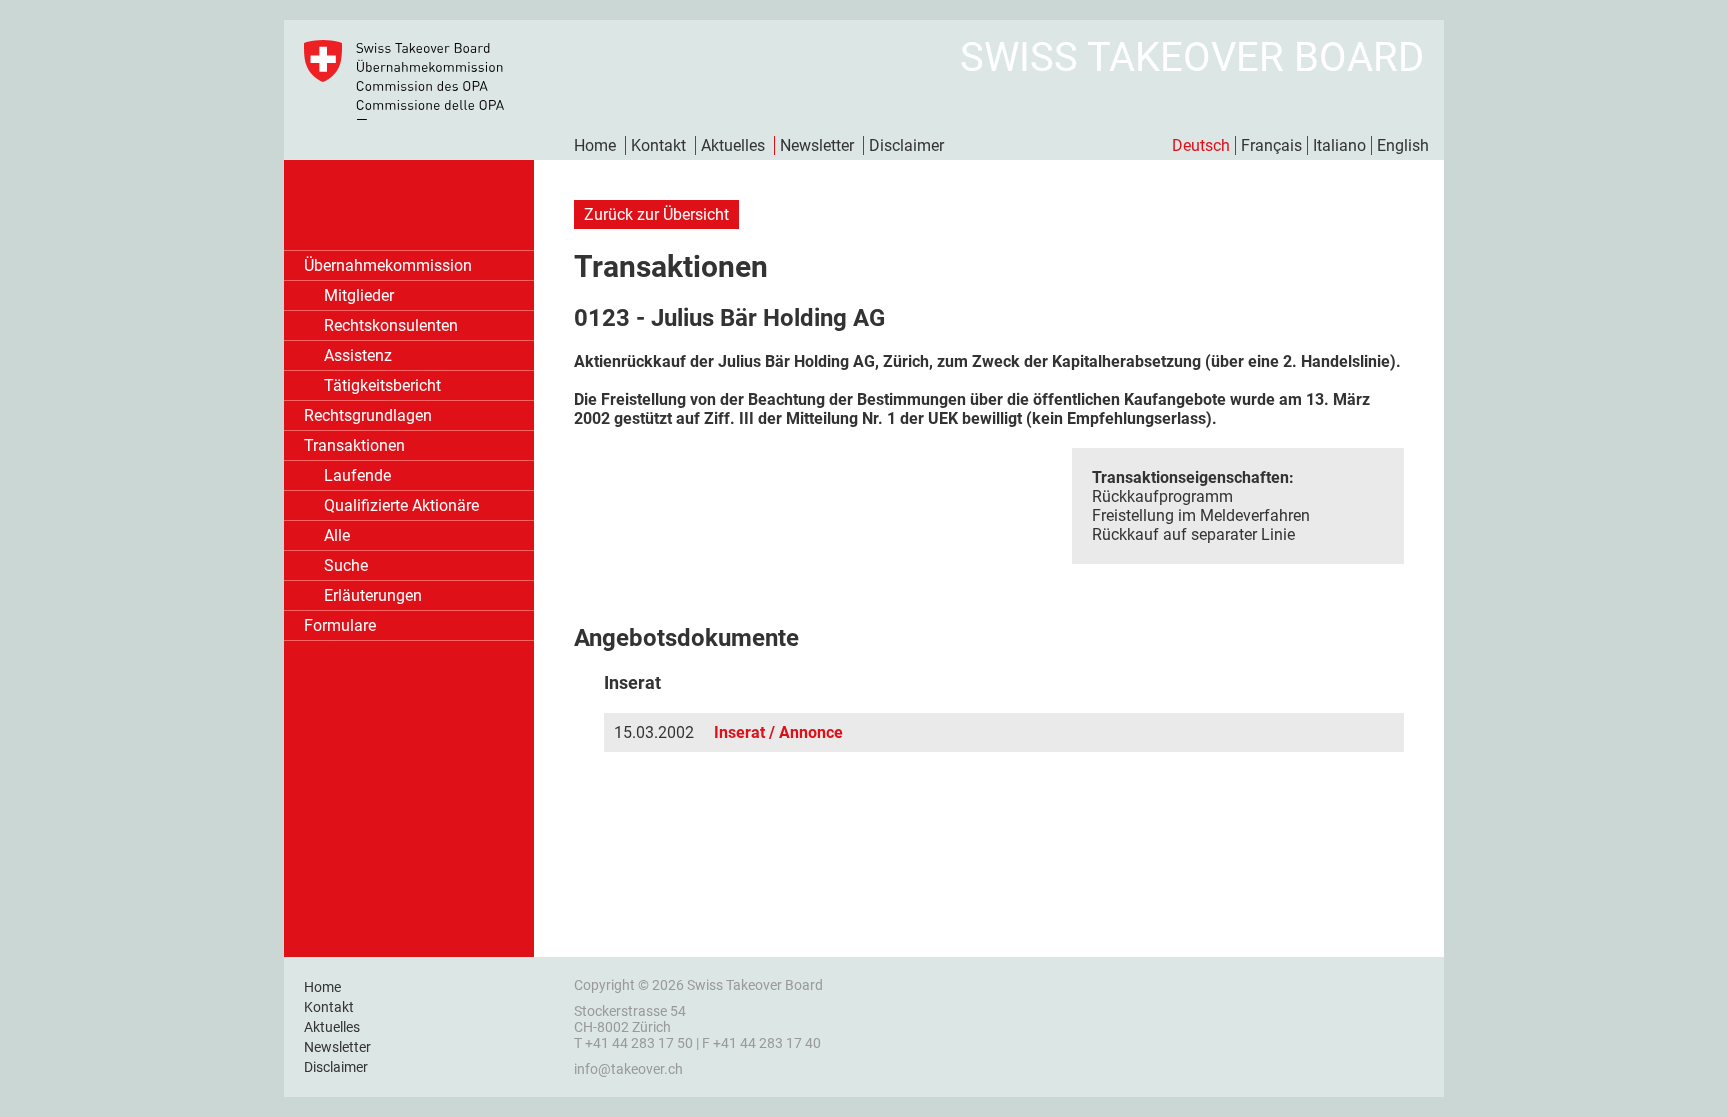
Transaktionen (354, 445)
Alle (337, 535)
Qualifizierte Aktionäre (401, 505)
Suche (346, 565)
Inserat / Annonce (778, 732)
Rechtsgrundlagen (368, 415)
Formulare (340, 625)
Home (595, 145)
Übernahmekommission (388, 265)
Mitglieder (359, 295)
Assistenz (358, 355)
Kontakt (658, 145)
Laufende (357, 475)
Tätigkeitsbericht (382, 385)
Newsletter (817, 145)
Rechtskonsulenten (391, 325)
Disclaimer (906, 145)
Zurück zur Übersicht (656, 214)
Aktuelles (733, 145)
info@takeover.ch (628, 1069)
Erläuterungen (373, 595)
